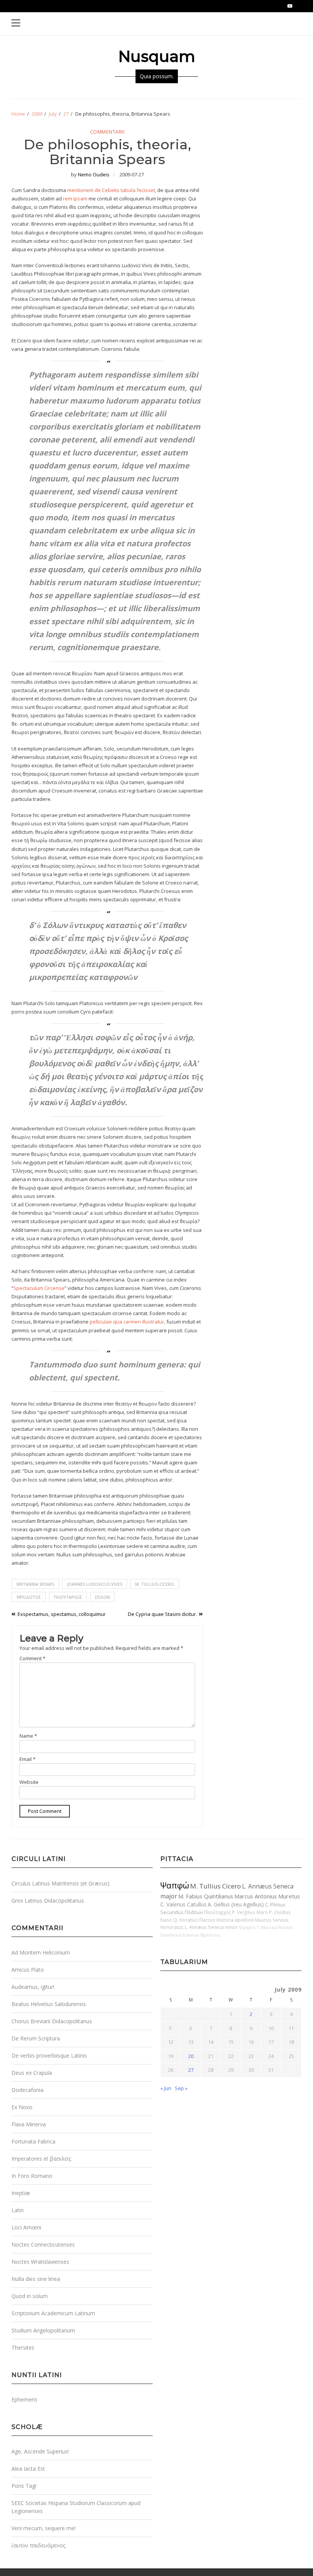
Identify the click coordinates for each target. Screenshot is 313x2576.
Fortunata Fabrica (33, 2141)
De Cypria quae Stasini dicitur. (162, 1614)
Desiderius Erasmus (180, 1935)
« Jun (166, 2088)
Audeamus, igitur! (33, 1987)
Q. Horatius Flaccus (194, 1920)
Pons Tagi (24, 2486)
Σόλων (102, 1597)
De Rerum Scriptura (36, 2038)
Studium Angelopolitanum (43, 2330)
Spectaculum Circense (39, 1288)
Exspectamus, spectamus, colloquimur (62, 1614)
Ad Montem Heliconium (41, 1952)
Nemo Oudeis (94, 174)
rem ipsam (75, 199)
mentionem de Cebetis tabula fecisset (111, 190)
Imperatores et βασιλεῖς (41, 2159)
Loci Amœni (26, 2227)
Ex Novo (22, 2107)
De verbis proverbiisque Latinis (49, 2055)
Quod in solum (30, 2296)
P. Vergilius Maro (250, 1912)
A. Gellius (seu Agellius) (236, 1904)
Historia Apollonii (235, 1920)
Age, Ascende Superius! (40, 2451)
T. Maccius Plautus (275, 1927)
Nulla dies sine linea (36, 2279)
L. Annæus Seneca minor (211, 1927)
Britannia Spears (35, 1584)
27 (191, 2070)
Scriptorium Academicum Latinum (53, 2313)
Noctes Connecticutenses (43, 2244)
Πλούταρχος (68, 1597)
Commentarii (107, 132)
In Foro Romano (32, 2176)
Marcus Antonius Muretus (267, 1896)
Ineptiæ (21, 2193)
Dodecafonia (27, 2090)
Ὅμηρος (247, 1927)
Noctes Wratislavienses (40, 2262)
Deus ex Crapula (32, 2073)
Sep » (181, 2088)
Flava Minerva (29, 2124)
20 (191, 2056)
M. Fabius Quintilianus (206, 1896)
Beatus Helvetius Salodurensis (49, 2004)
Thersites (23, 2348)
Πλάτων (194, 1912)
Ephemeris (24, 2399)
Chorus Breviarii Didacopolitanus (52, 2021)
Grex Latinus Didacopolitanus (48, 1901)
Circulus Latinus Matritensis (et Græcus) (61, 1883)
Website (29, 1782)
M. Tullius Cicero (155, 1584)
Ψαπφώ (175, 1885)
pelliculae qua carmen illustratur (127, 1322)
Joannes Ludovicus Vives (95, 1584)
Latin (18, 2210)
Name (28, 1736)
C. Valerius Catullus (183, 1904)
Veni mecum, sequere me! (44, 2528)
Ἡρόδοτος (29, 1597)
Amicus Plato (28, 1970)
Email (27, 1759)
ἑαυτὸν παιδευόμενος (38, 2545)
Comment (32, 1658)
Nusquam (157, 56)
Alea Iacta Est (28, 2469)
